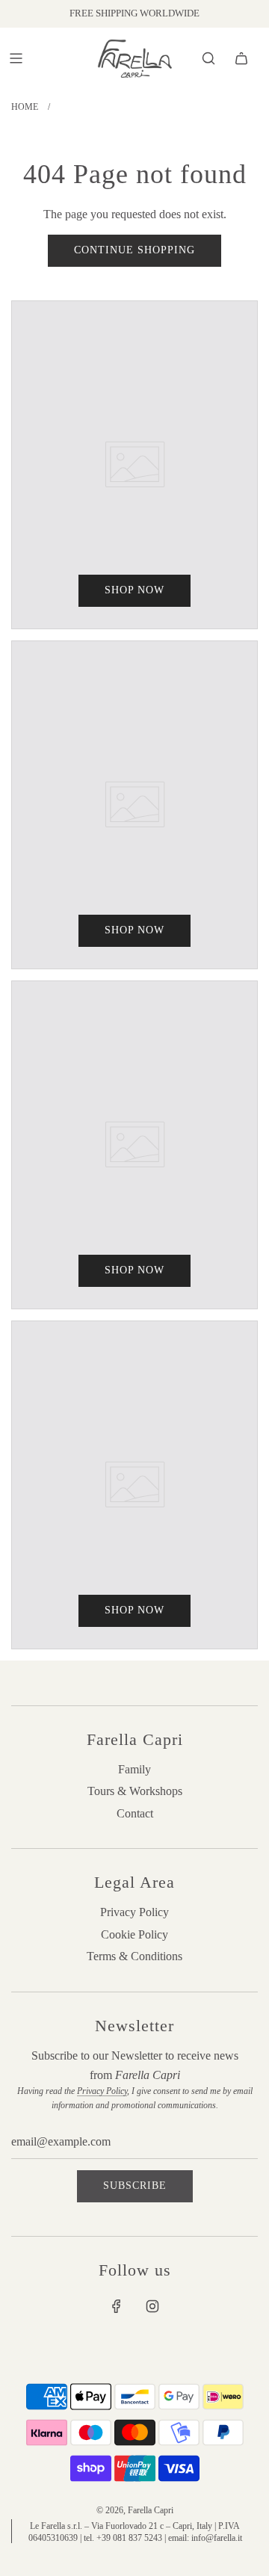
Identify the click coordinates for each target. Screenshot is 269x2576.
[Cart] (241, 58)
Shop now (134, 590)
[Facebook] (117, 2306)
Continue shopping (134, 250)
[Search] (208, 58)
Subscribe (135, 2186)
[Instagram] (152, 2306)
